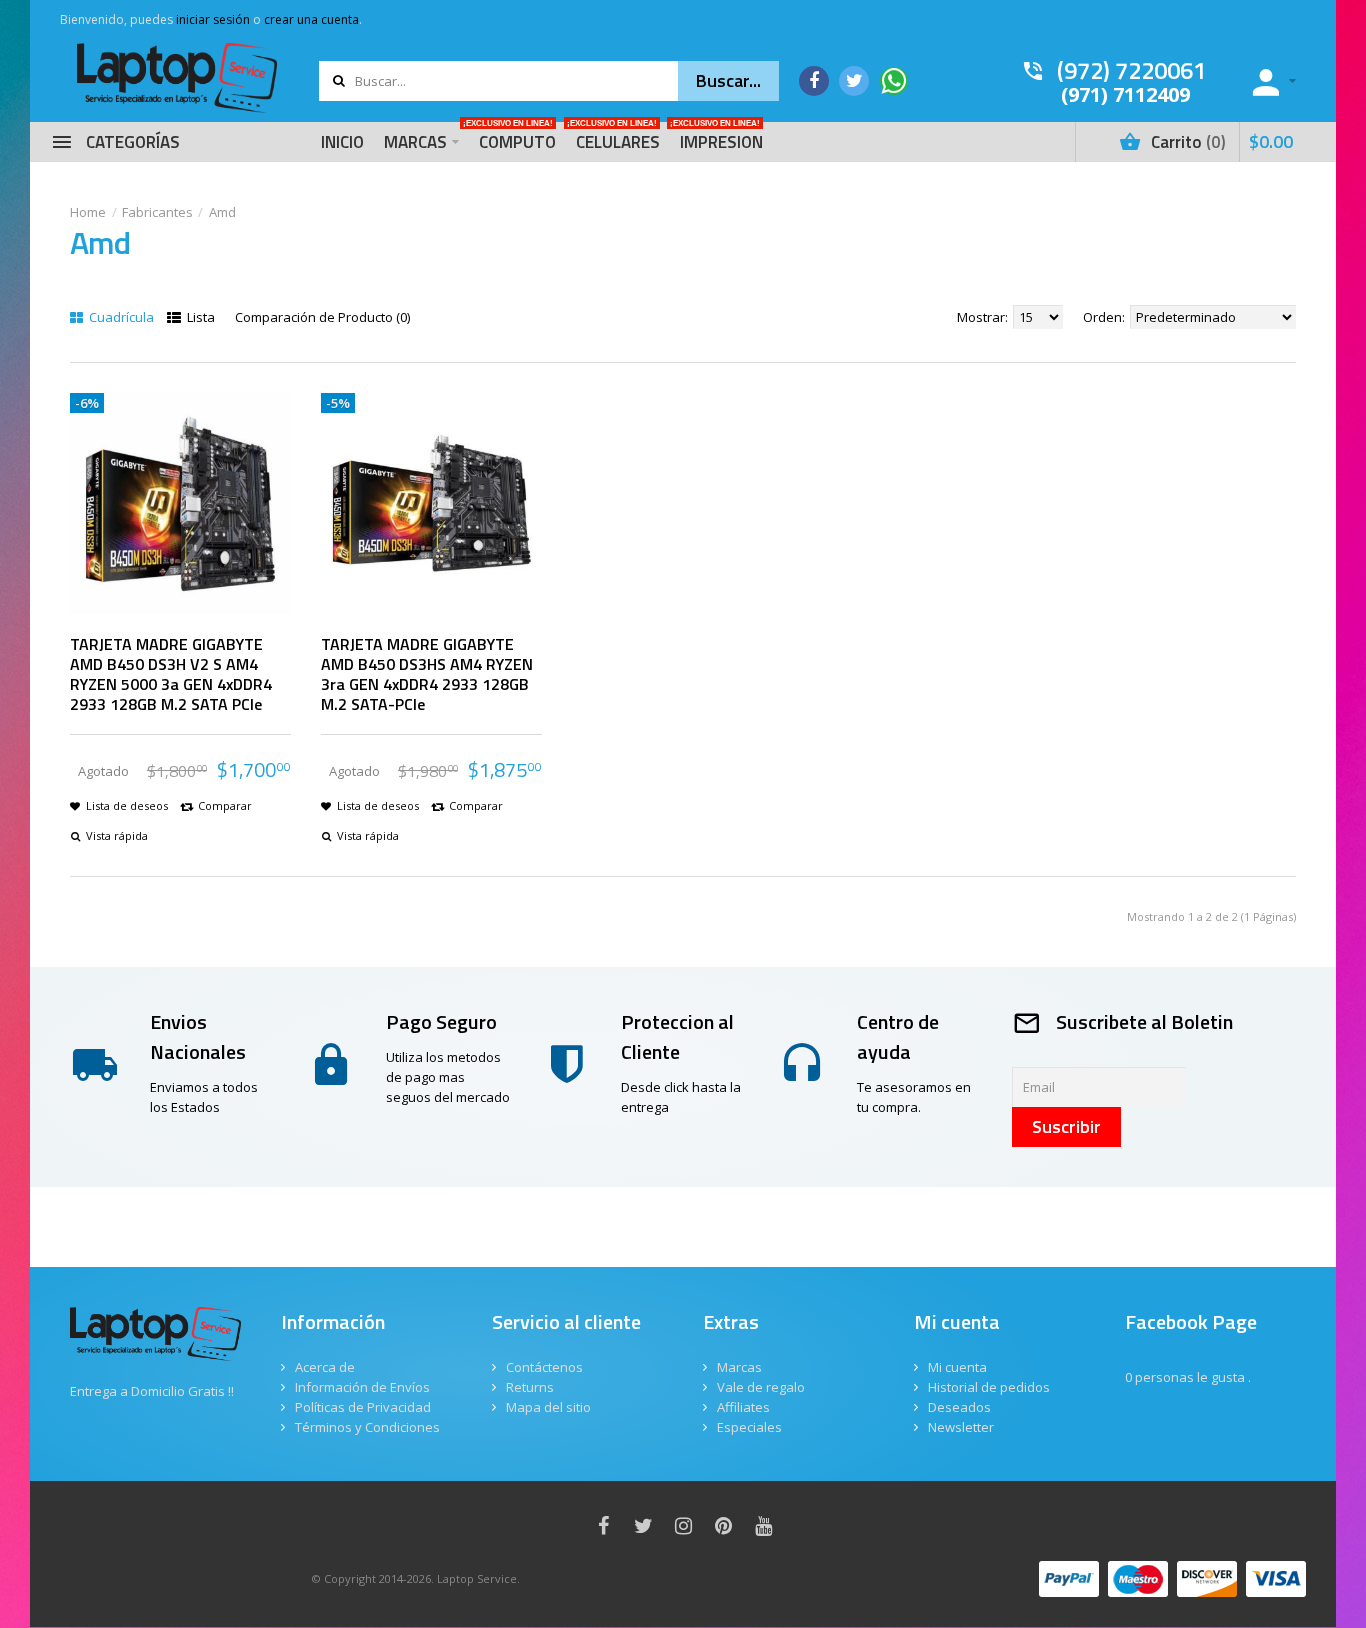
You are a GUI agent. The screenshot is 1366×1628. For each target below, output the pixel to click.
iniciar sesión (213, 19)
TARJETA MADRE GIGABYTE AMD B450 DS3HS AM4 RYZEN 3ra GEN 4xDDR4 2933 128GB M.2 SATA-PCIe (427, 674)
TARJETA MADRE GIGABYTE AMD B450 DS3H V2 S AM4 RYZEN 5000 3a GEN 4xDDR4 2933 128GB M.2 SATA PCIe (171, 674)
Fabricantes (157, 212)
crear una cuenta (311, 19)
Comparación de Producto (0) (322, 317)
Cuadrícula (120, 317)
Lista (199, 317)
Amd (222, 212)
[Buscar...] (728, 81)
